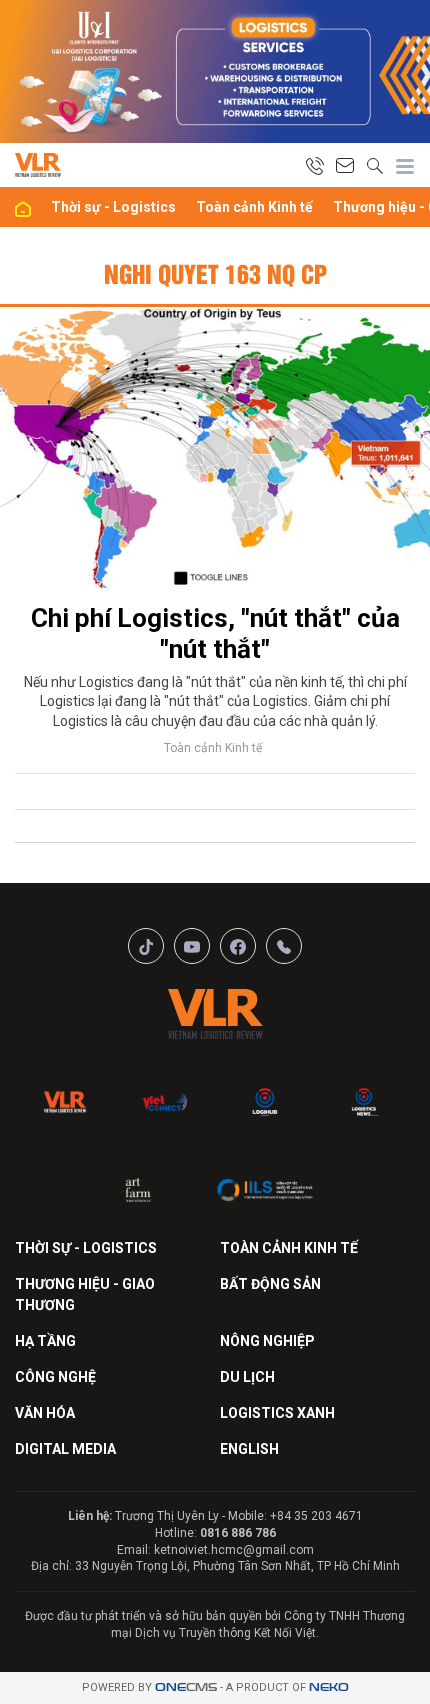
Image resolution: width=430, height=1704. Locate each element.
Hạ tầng (45, 1341)
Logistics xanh (277, 1413)
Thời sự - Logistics (113, 207)
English (249, 1449)
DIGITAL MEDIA (65, 1449)
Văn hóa (45, 1413)
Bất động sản (270, 1284)
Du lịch (247, 1377)
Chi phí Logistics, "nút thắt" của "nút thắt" (215, 633)
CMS (186, 1687)
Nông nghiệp (267, 1341)
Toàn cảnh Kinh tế (254, 207)
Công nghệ (55, 1377)
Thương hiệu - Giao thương (85, 1294)
